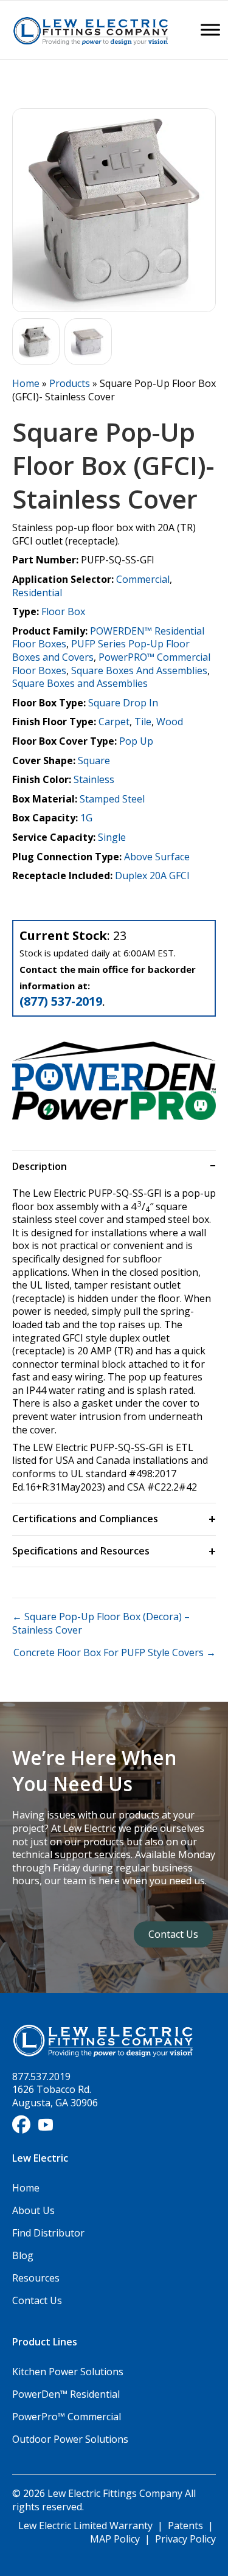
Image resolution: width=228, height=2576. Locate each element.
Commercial (143, 579)
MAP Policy (115, 2539)
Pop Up (136, 741)
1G (86, 818)
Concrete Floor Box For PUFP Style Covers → (115, 1653)
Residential (37, 593)
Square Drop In (123, 703)
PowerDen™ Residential (66, 2394)
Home (26, 383)
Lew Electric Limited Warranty (87, 2526)
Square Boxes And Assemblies (139, 670)
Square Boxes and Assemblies (80, 683)
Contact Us (37, 2300)
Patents (185, 2526)
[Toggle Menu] (210, 30)
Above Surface (157, 857)
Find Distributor (48, 2233)
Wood (170, 722)
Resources (36, 2278)
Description (40, 1166)
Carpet (114, 722)
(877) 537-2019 (61, 1001)
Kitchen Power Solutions (68, 2372)
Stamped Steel (112, 799)
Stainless (94, 779)
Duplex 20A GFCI (152, 875)
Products (70, 383)
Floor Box (63, 611)
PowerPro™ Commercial (67, 2417)
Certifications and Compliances (85, 1519)
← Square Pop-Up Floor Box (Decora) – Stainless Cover (101, 1624)
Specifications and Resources (81, 1551)
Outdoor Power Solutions (70, 2439)
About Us (33, 2210)
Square (94, 761)
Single (112, 837)
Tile (143, 722)
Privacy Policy (185, 2539)
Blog (23, 2255)
